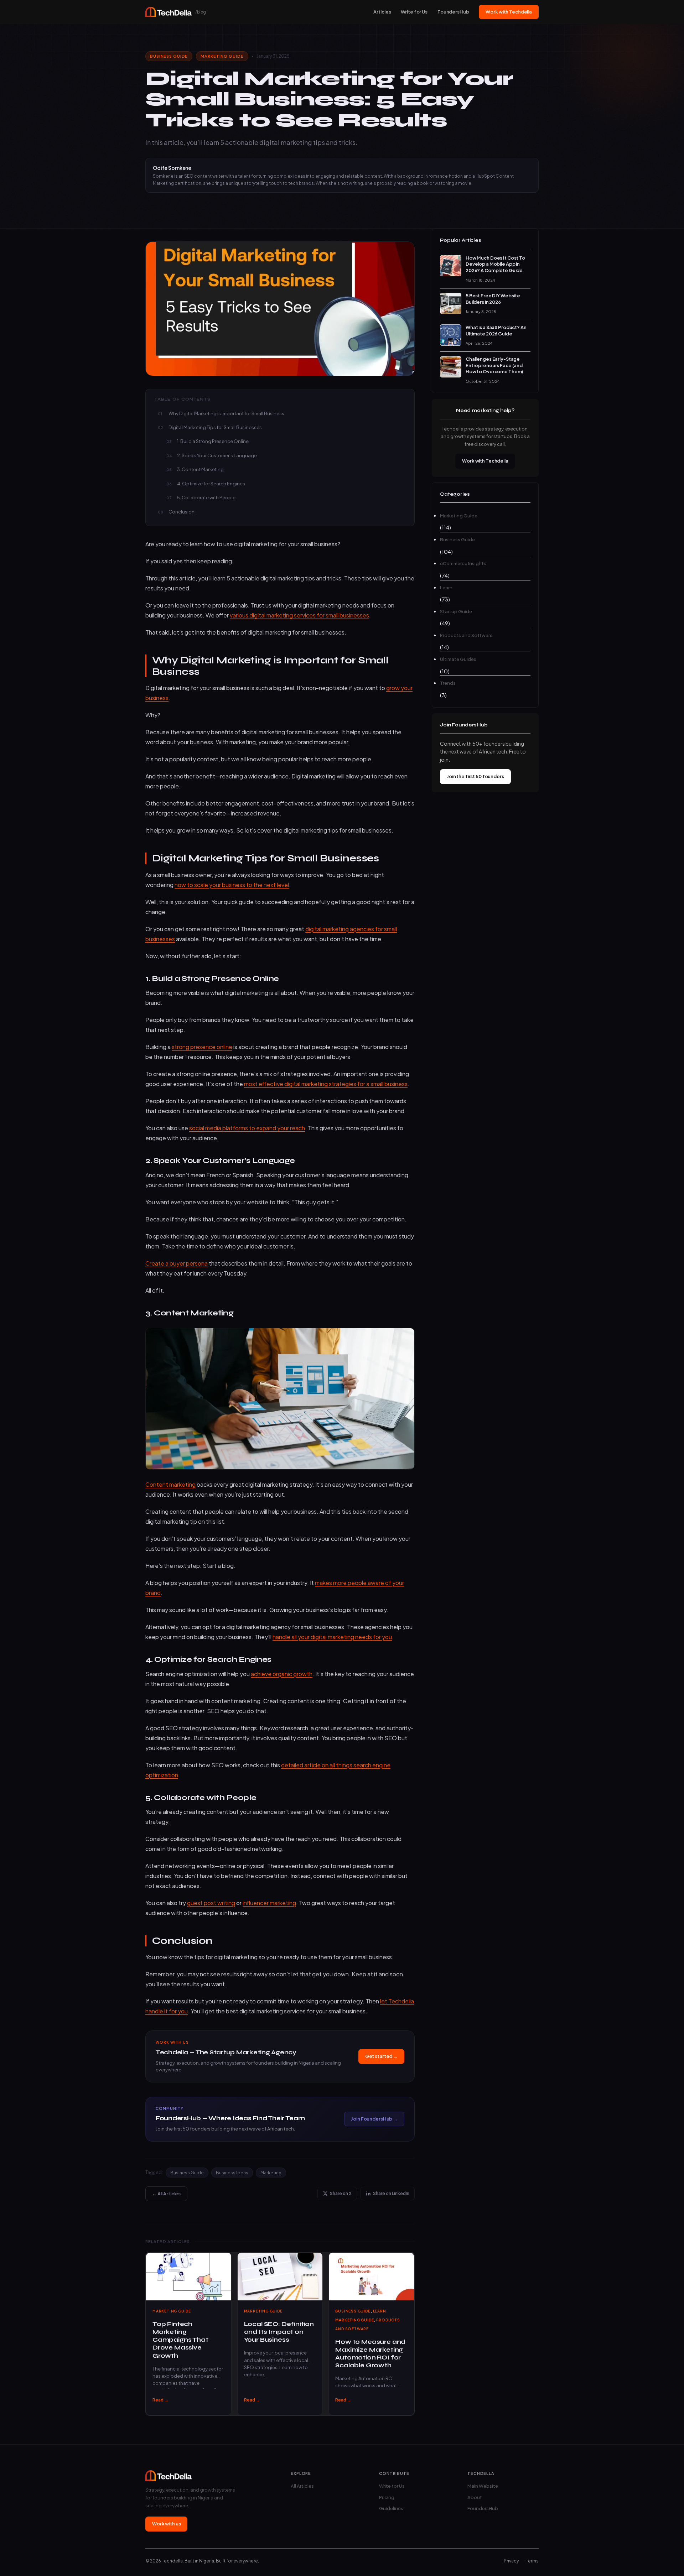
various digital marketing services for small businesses (299, 615)
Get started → (381, 2056)
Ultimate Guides (458, 659)
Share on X (341, 2193)
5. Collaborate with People (207, 497)
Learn (380, 2311)
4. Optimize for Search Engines (211, 484)
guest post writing (211, 1903)
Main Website (483, 2486)
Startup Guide (456, 611)
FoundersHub (453, 12)
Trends (448, 683)
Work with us (166, 2524)
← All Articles (166, 2194)
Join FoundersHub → (374, 2119)
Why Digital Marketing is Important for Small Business (226, 413)
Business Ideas (232, 2173)
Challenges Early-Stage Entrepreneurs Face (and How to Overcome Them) (494, 365)
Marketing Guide (222, 56)
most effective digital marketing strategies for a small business (326, 1084)
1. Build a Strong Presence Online (213, 441)
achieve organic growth (282, 1674)
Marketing (271, 2173)
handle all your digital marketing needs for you (332, 1637)
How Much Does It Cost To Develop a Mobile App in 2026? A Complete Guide (495, 264)
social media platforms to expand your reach (247, 1128)
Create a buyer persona (177, 1263)
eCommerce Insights (463, 563)
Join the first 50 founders (475, 776)
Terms (532, 2561)
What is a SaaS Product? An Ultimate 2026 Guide (496, 330)
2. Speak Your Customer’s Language (217, 455)
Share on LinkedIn (391, 2193)
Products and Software (466, 635)
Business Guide (169, 56)
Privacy (511, 2561)
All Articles (302, 2486)
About (475, 2497)
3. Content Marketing (200, 469)
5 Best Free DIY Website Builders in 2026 (493, 299)
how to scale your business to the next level (232, 885)
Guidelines (391, 2508)
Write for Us (414, 12)
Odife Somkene (172, 168)
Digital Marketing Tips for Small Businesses (215, 427)
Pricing (387, 2497)
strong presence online (202, 1047)
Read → (160, 2400)
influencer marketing (269, 1903)
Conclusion (182, 512)
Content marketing (170, 1484)
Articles (382, 12)
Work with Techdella (509, 12)
